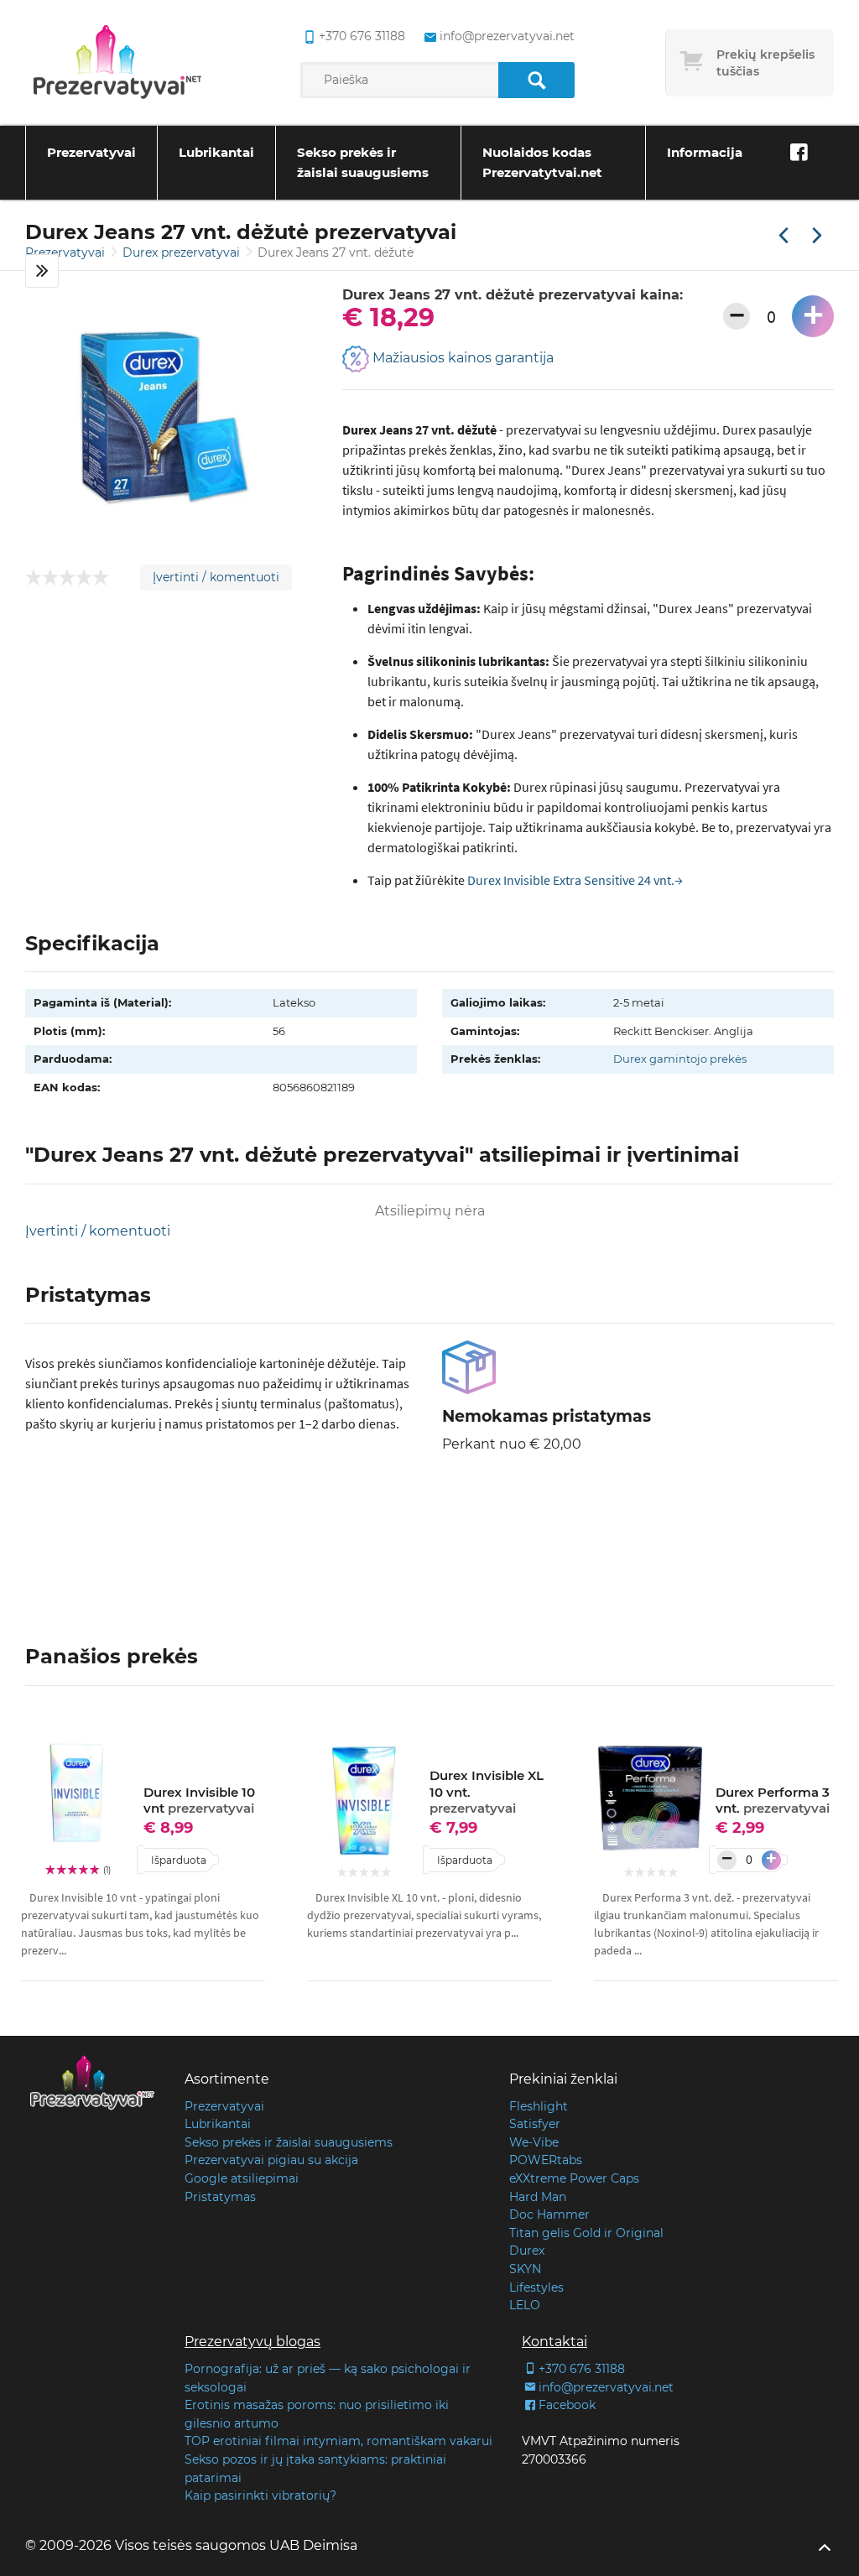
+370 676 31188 (362, 36)
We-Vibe (534, 2142)
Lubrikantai (216, 152)
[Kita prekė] (817, 237)
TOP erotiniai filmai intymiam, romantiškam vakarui (338, 2441)
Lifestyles (536, 2287)
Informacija (705, 152)
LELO (525, 2305)
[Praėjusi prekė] (784, 237)
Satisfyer (535, 2124)
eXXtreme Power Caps (574, 2178)
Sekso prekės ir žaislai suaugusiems (363, 162)
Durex (527, 2251)
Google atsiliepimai (242, 2178)
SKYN (525, 2269)
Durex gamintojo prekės (680, 1059)
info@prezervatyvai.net (507, 36)
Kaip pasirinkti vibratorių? (260, 2495)
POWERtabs (546, 2160)
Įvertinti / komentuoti (216, 577)
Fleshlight (539, 2106)
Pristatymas (220, 2197)
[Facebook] (799, 153)
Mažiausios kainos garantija (461, 358)
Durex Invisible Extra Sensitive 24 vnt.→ (575, 880)
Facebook (567, 2405)
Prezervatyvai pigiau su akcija (271, 2160)
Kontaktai (554, 2342)
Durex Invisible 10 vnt (199, 1801)
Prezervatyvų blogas (252, 2342)
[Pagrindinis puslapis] (117, 63)
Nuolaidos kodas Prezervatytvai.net (542, 162)
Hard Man (538, 2197)
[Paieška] (536, 80)
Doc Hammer (549, 2214)
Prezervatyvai (91, 152)
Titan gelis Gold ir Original (586, 2233)
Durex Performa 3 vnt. (773, 1801)
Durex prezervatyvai (183, 252)
